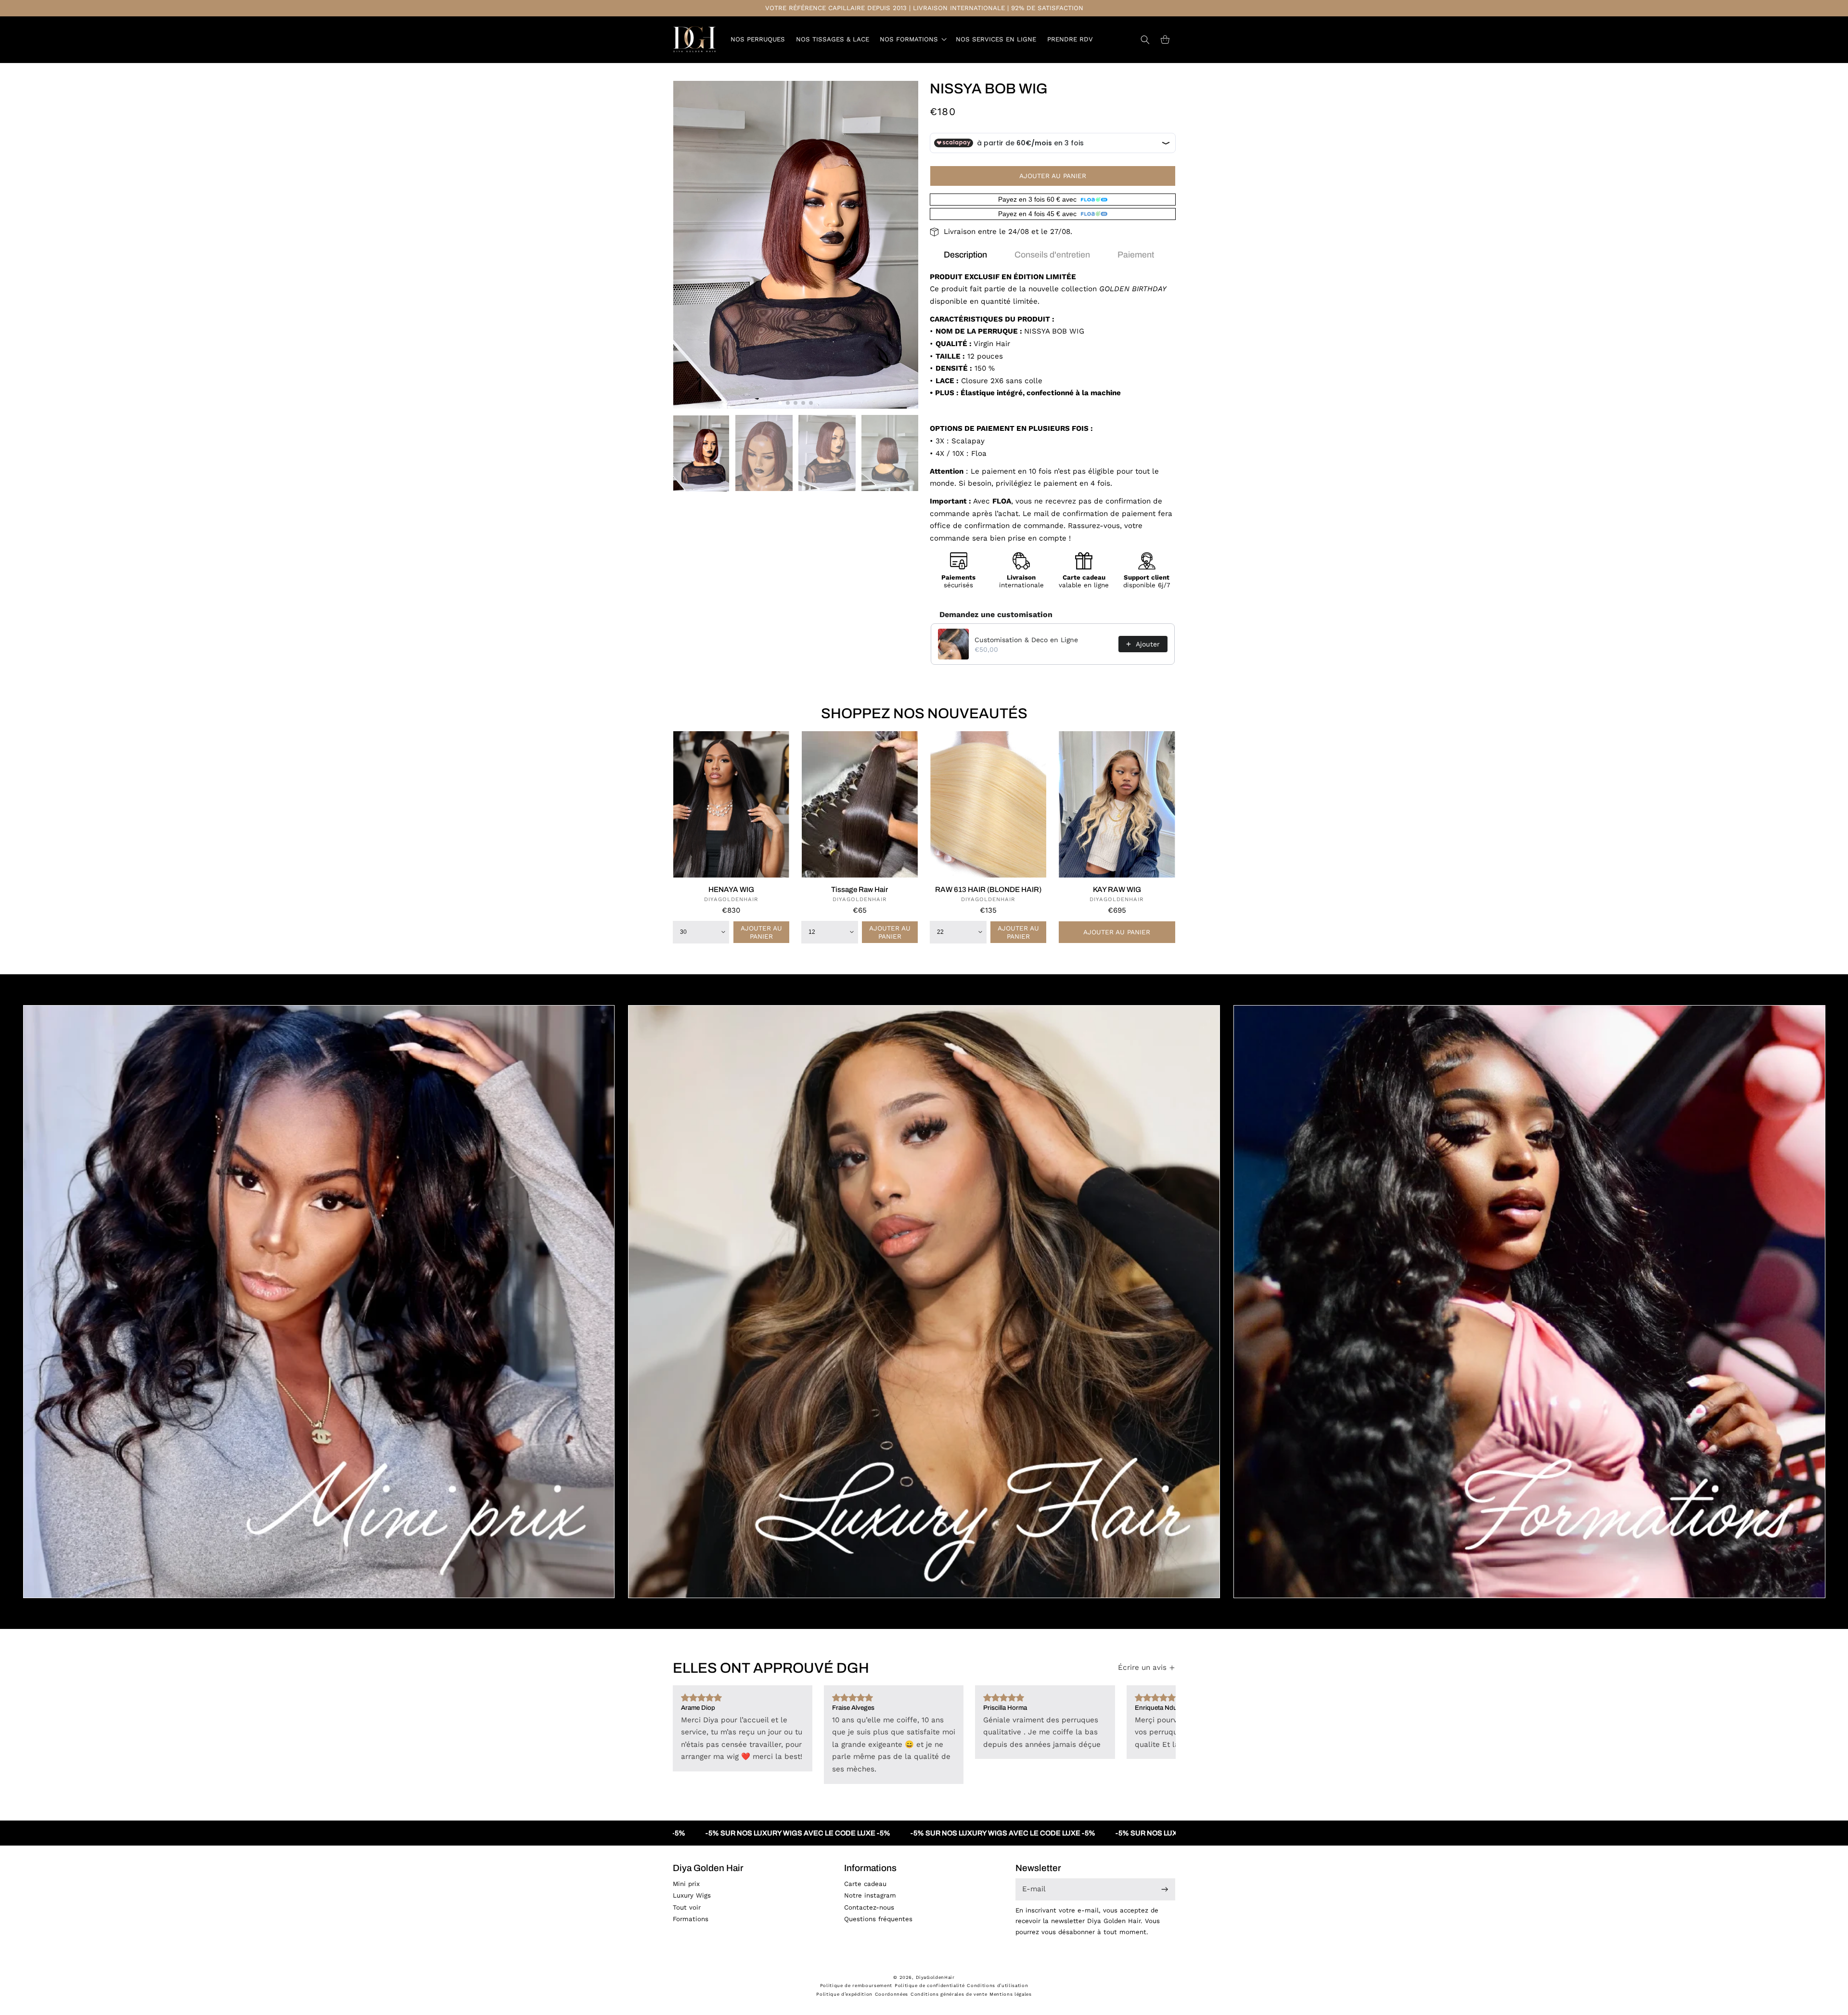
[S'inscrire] (1165, 1890)
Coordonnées (892, 1994)
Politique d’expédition (844, 1994)
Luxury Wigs (692, 1895)
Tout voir (687, 1907)
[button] (912, 39)
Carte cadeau (865, 1884)
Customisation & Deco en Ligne (1026, 640)
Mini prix (686, 1884)
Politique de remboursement (856, 1985)
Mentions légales (1011, 1994)
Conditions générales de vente (949, 1994)
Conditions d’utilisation (997, 1985)
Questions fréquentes (878, 1919)
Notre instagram (870, 1895)
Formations (691, 1919)
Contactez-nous (869, 1907)
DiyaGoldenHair (935, 1977)
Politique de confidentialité (930, 1985)
